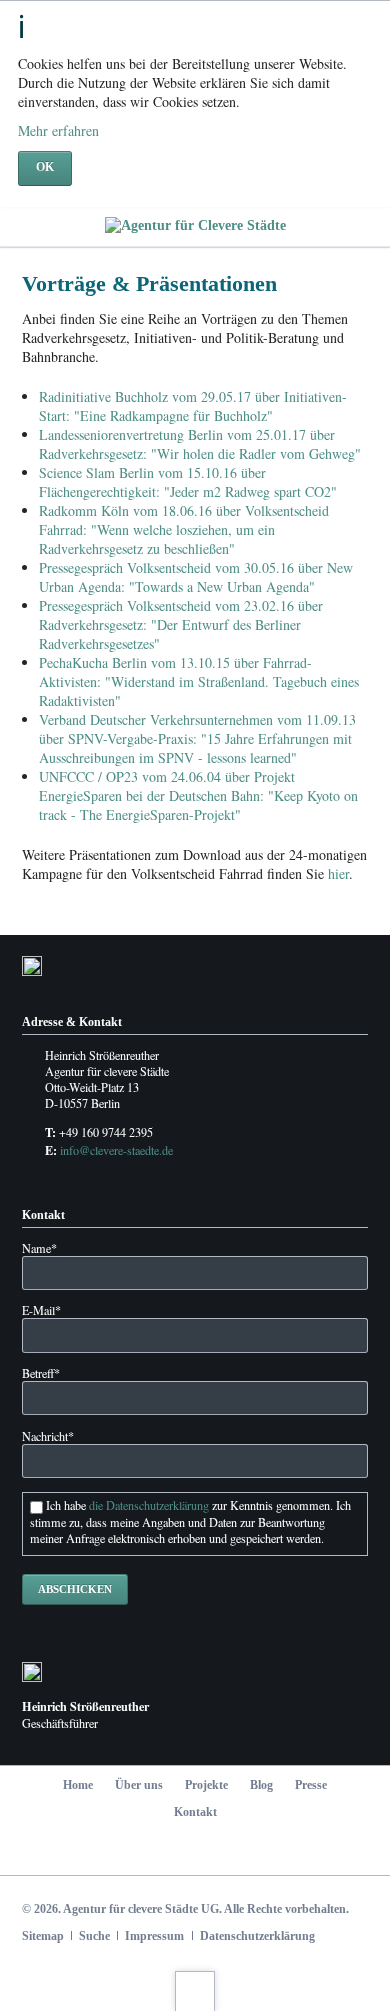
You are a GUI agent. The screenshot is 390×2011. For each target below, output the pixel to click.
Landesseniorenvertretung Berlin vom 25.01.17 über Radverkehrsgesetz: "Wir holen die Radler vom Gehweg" (200, 444)
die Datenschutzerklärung (149, 1505)
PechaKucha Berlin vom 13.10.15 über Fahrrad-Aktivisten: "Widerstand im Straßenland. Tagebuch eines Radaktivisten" (199, 681)
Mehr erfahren (58, 130)
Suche (94, 1936)
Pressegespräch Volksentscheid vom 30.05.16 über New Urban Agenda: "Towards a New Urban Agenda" (196, 577)
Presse (311, 1785)
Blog (261, 1785)
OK (45, 167)
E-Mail (41, 1310)
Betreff (41, 1373)
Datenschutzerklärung (257, 1936)
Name (39, 1248)
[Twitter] (174, 1851)
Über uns (139, 1785)
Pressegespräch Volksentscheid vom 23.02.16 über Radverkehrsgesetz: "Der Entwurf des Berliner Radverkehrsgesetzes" (181, 624)
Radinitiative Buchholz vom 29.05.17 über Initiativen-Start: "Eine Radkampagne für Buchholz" (193, 406)
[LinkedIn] (216, 1851)
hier (338, 873)
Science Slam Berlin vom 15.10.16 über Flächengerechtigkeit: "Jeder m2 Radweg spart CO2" (188, 482)
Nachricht (48, 1436)
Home (78, 1785)
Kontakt (195, 1812)
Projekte (206, 1785)
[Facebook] (131, 1851)
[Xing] (259, 1851)
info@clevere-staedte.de (116, 1150)
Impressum (154, 1936)
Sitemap (43, 1936)
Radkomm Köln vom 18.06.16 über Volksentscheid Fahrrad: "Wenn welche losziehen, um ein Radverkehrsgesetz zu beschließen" (184, 529)
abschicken (75, 1589)
